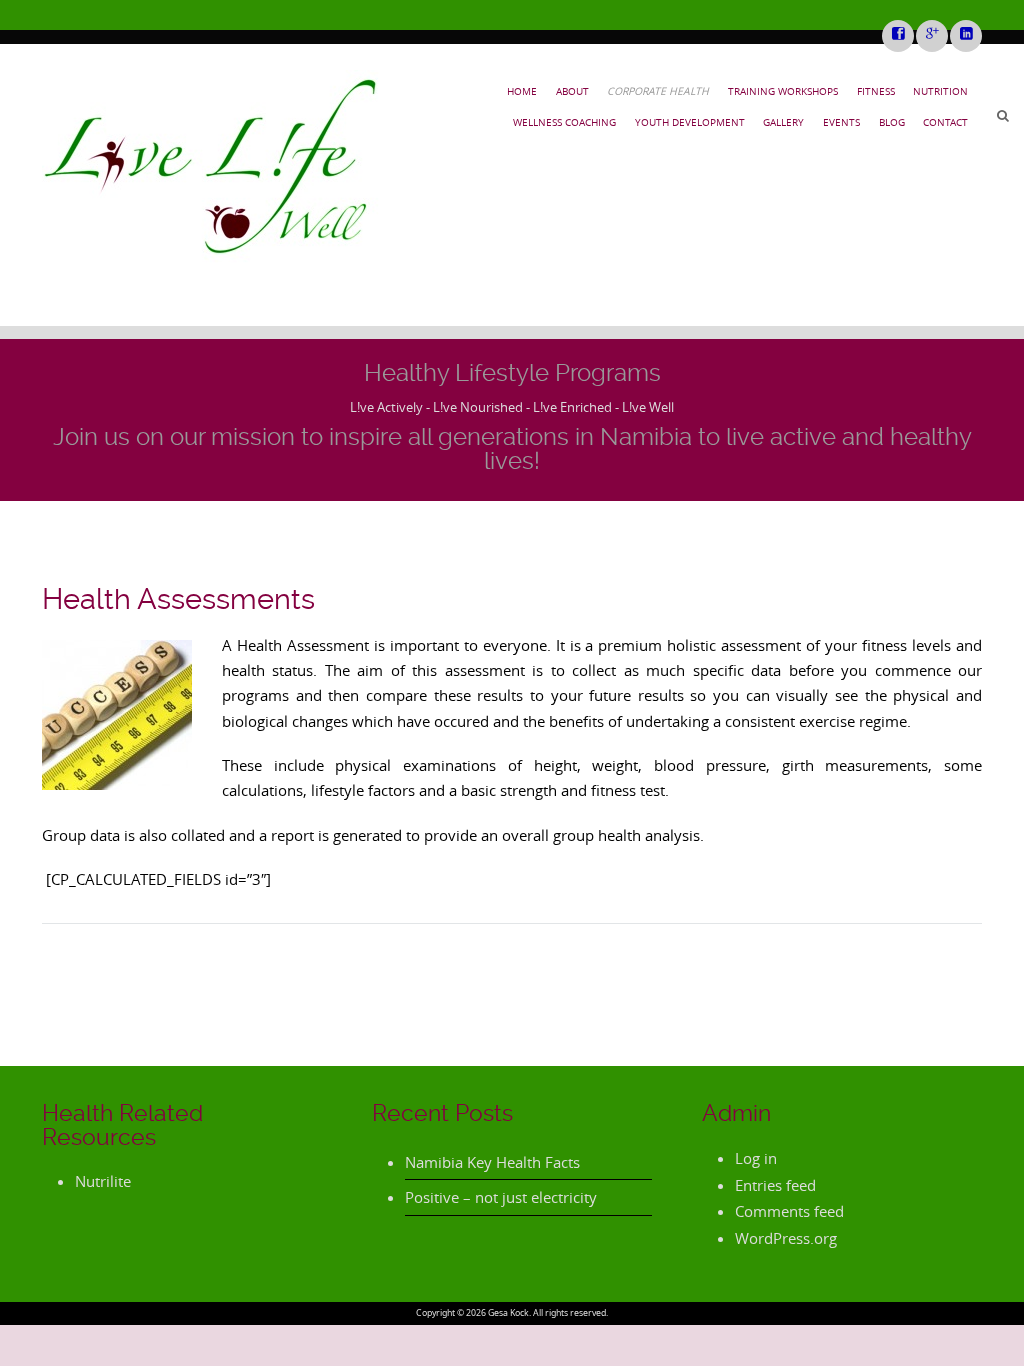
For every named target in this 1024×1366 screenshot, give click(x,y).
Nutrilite (103, 1181)
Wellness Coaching (564, 122)
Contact (945, 122)
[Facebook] (897, 34)
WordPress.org (786, 1238)
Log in (756, 1158)
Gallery (783, 122)
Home (522, 91)
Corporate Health (658, 91)
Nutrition (940, 91)
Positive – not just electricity (501, 1197)
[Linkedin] (965, 34)
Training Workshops (783, 91)
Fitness (876, 91)
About (572, 91)
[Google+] (931, 34)
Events (841, 122)
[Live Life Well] (211, 166)
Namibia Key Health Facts (492, 1162)
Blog (892, 122)
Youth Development (690, 122)
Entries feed (775, 1185)
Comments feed (789, 1211)
